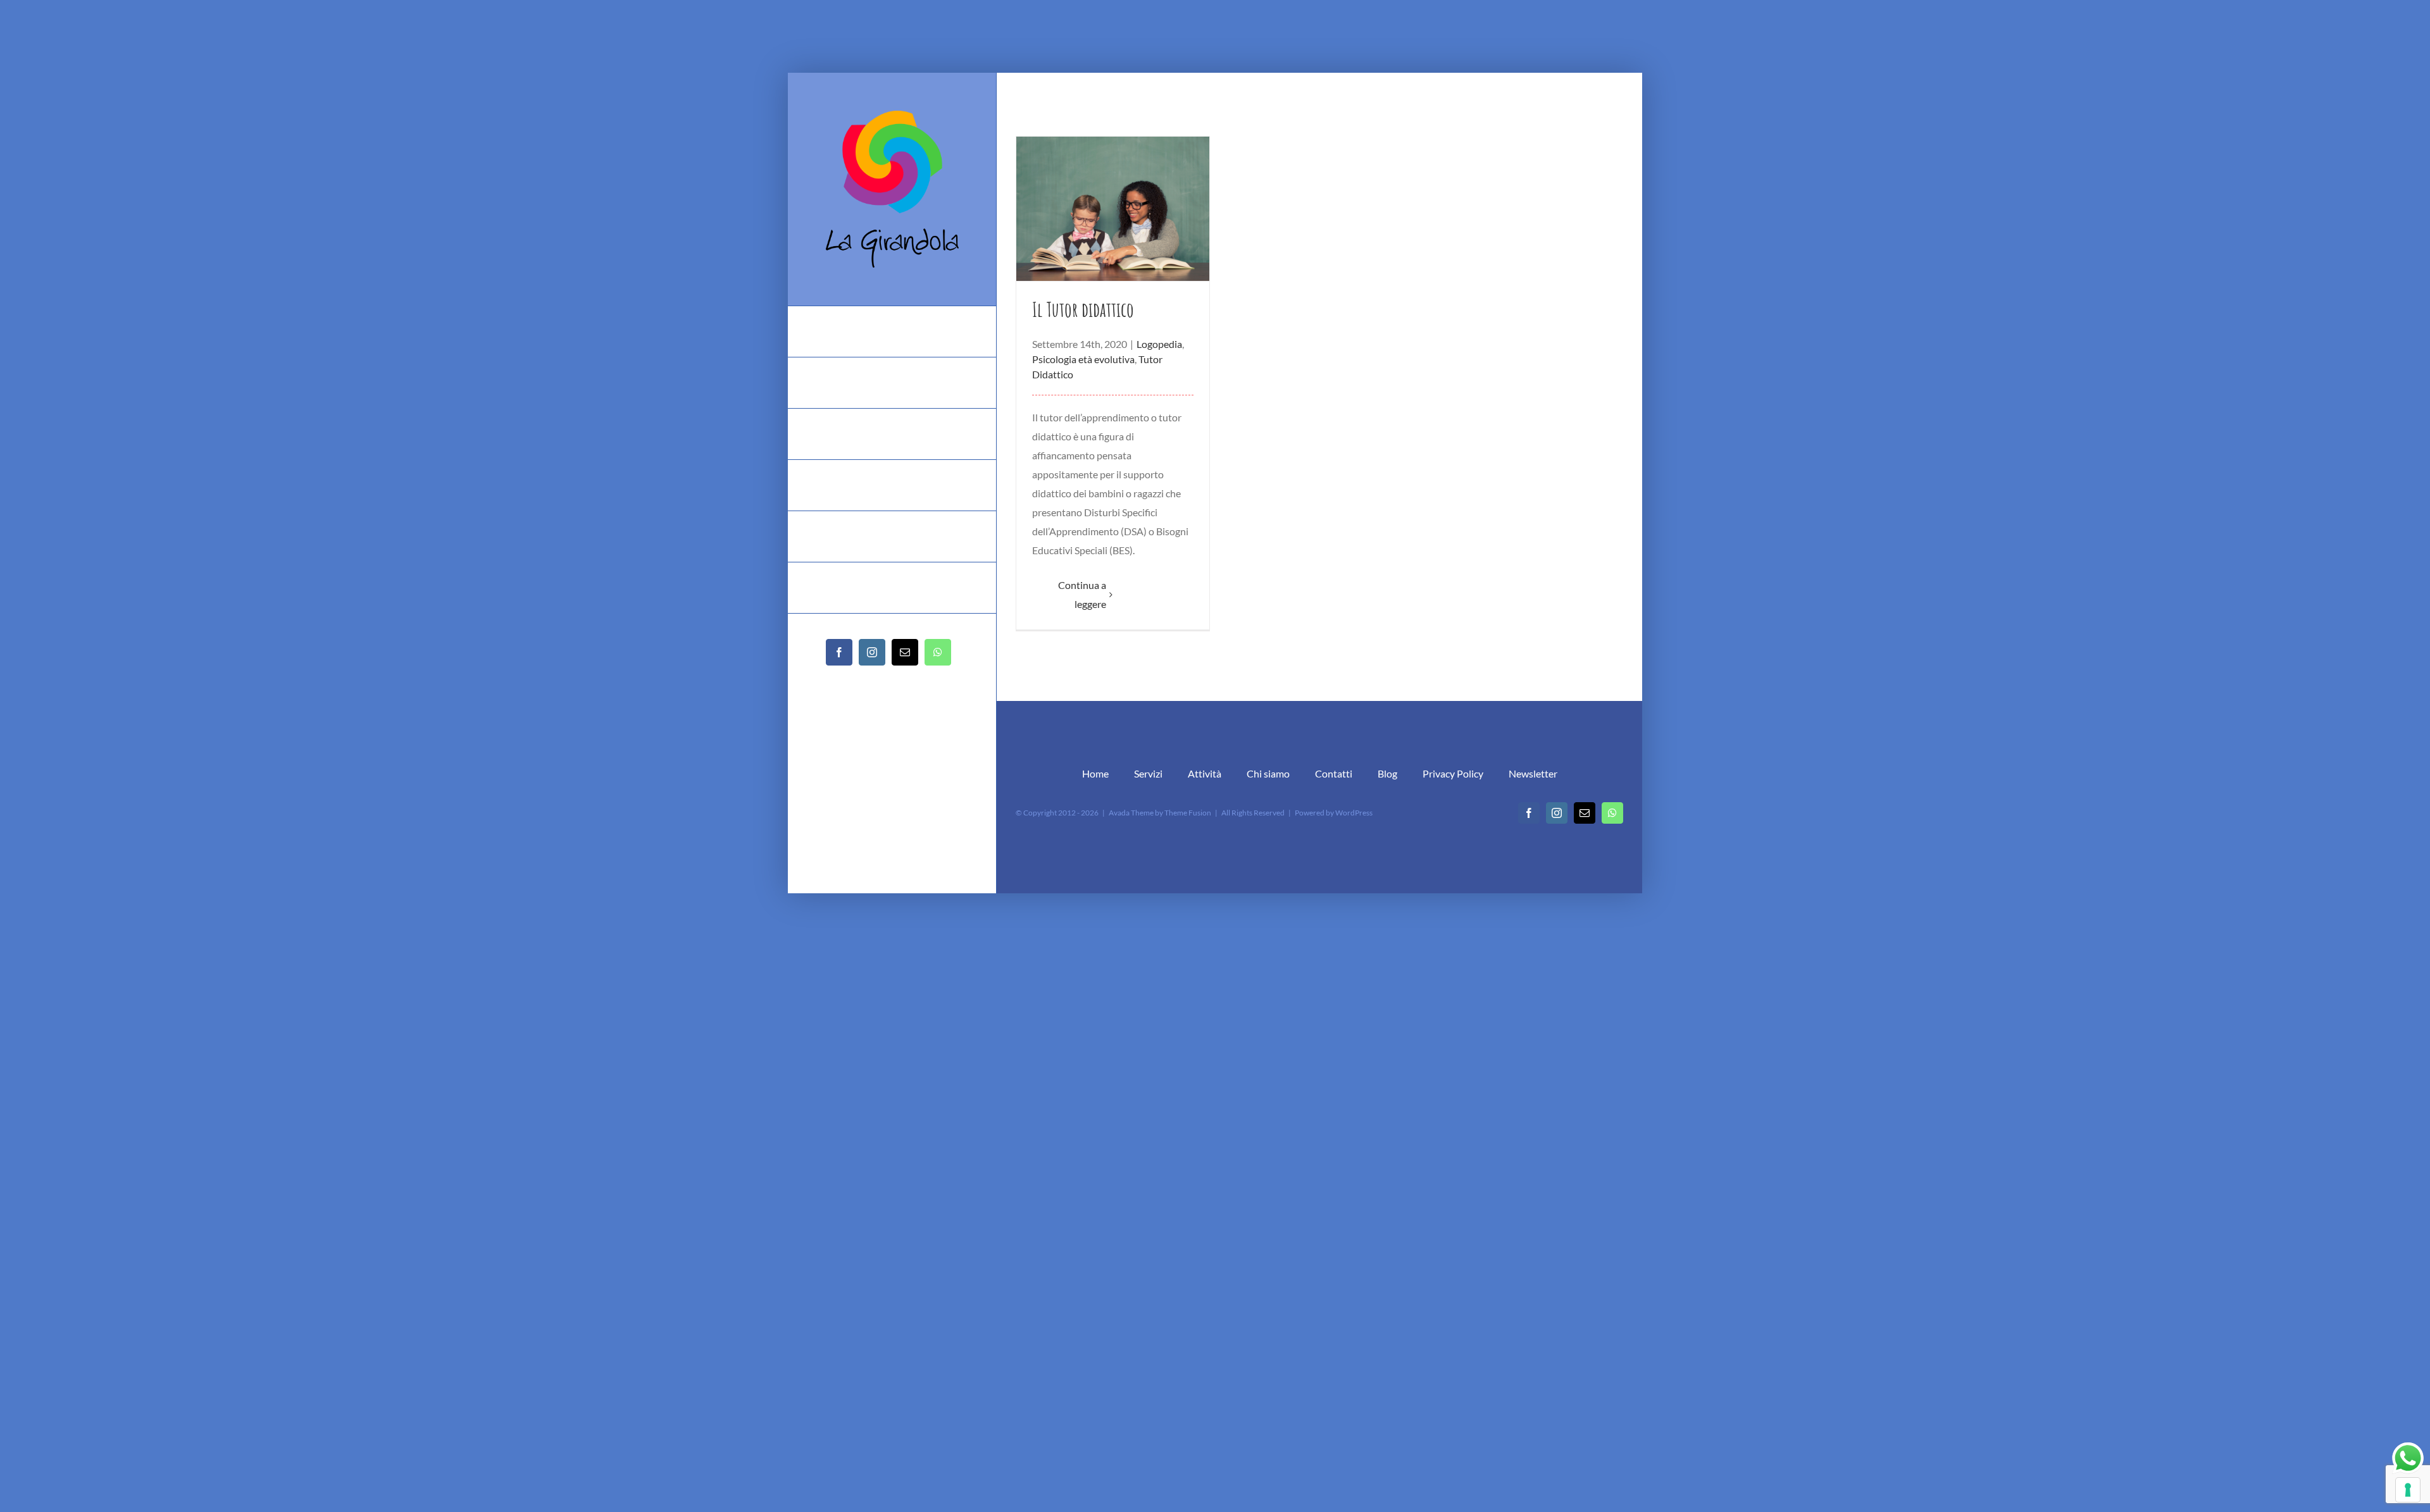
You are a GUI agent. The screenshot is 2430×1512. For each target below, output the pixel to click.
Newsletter (1533, 773)
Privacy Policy (1453, 773)
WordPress (1354, 813)
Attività (1205, 773)
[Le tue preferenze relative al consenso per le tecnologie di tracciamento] (2408, 1490)
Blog (1387, 773)
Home (1095, 773)
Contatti (1334, 773)
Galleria (1113, 209)
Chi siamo (1268, 773)
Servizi (1148, 773)
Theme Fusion (1188, 813)
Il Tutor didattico (1083, 309)
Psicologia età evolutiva (1083, 359)
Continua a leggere (1082, 594)
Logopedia (1159, 344)
